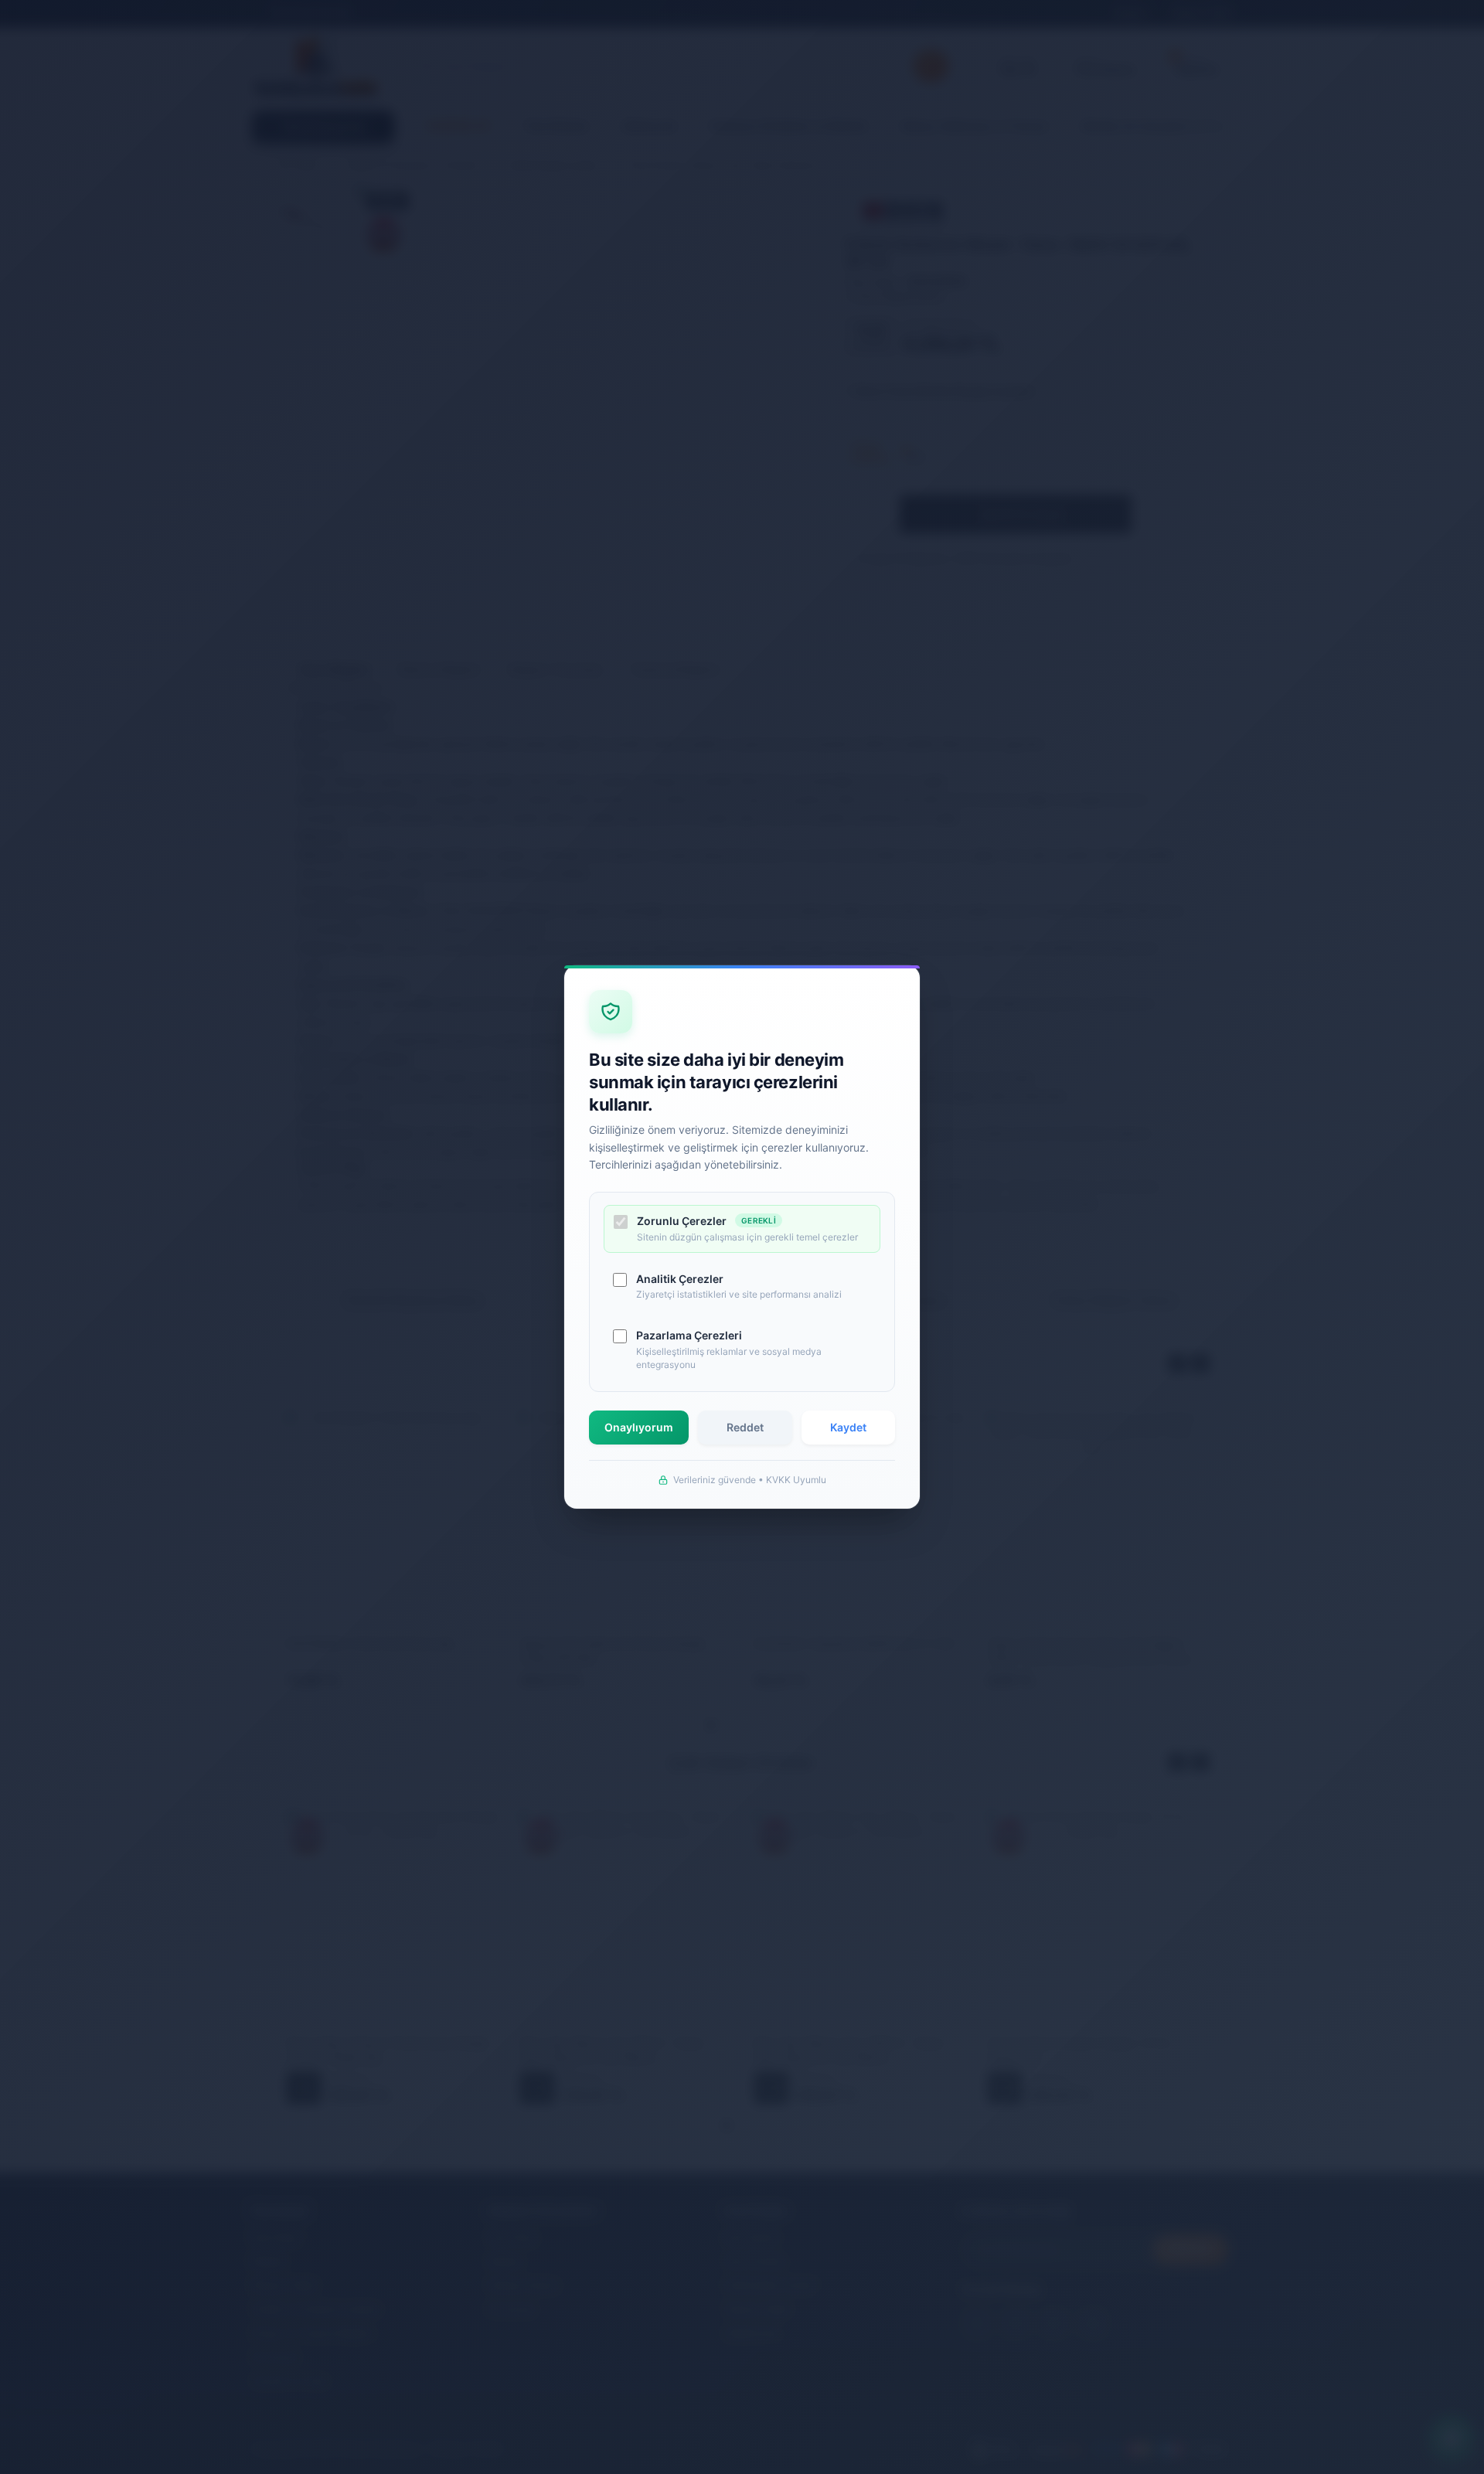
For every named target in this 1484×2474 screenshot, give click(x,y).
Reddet (745, 1427)
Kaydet (848, 1427)
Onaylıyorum (639, 1427)
